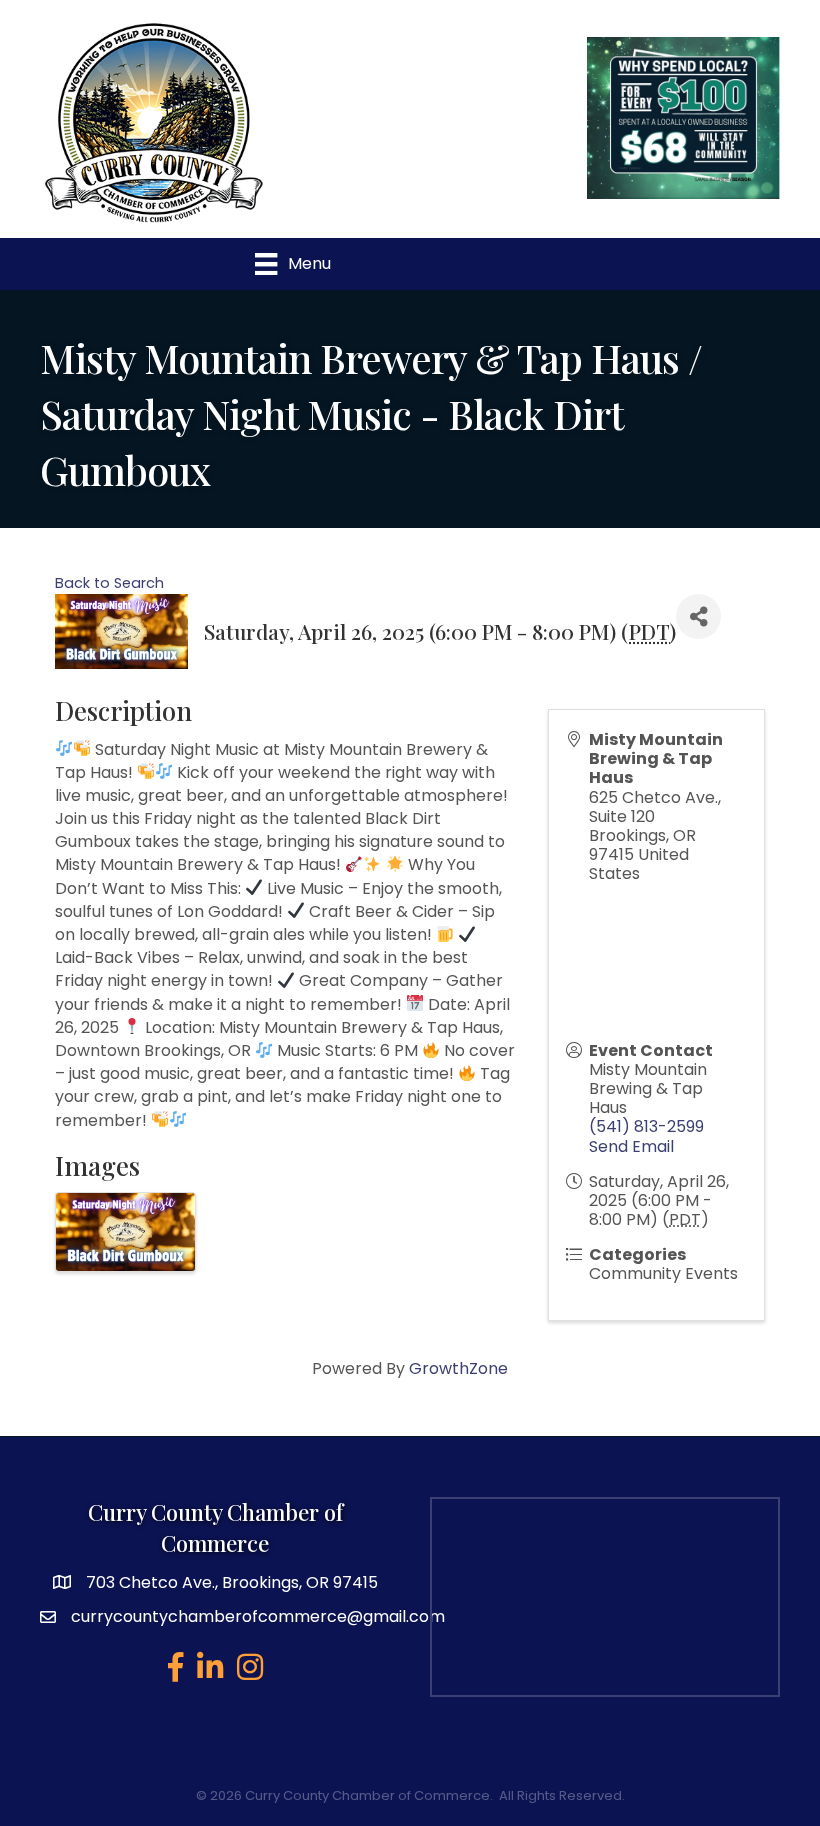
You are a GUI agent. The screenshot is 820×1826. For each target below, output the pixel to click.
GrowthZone (458, 1368)
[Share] (698, 616)
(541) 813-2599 (646, 1126)
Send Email (631, 1146)
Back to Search (109, 583)
